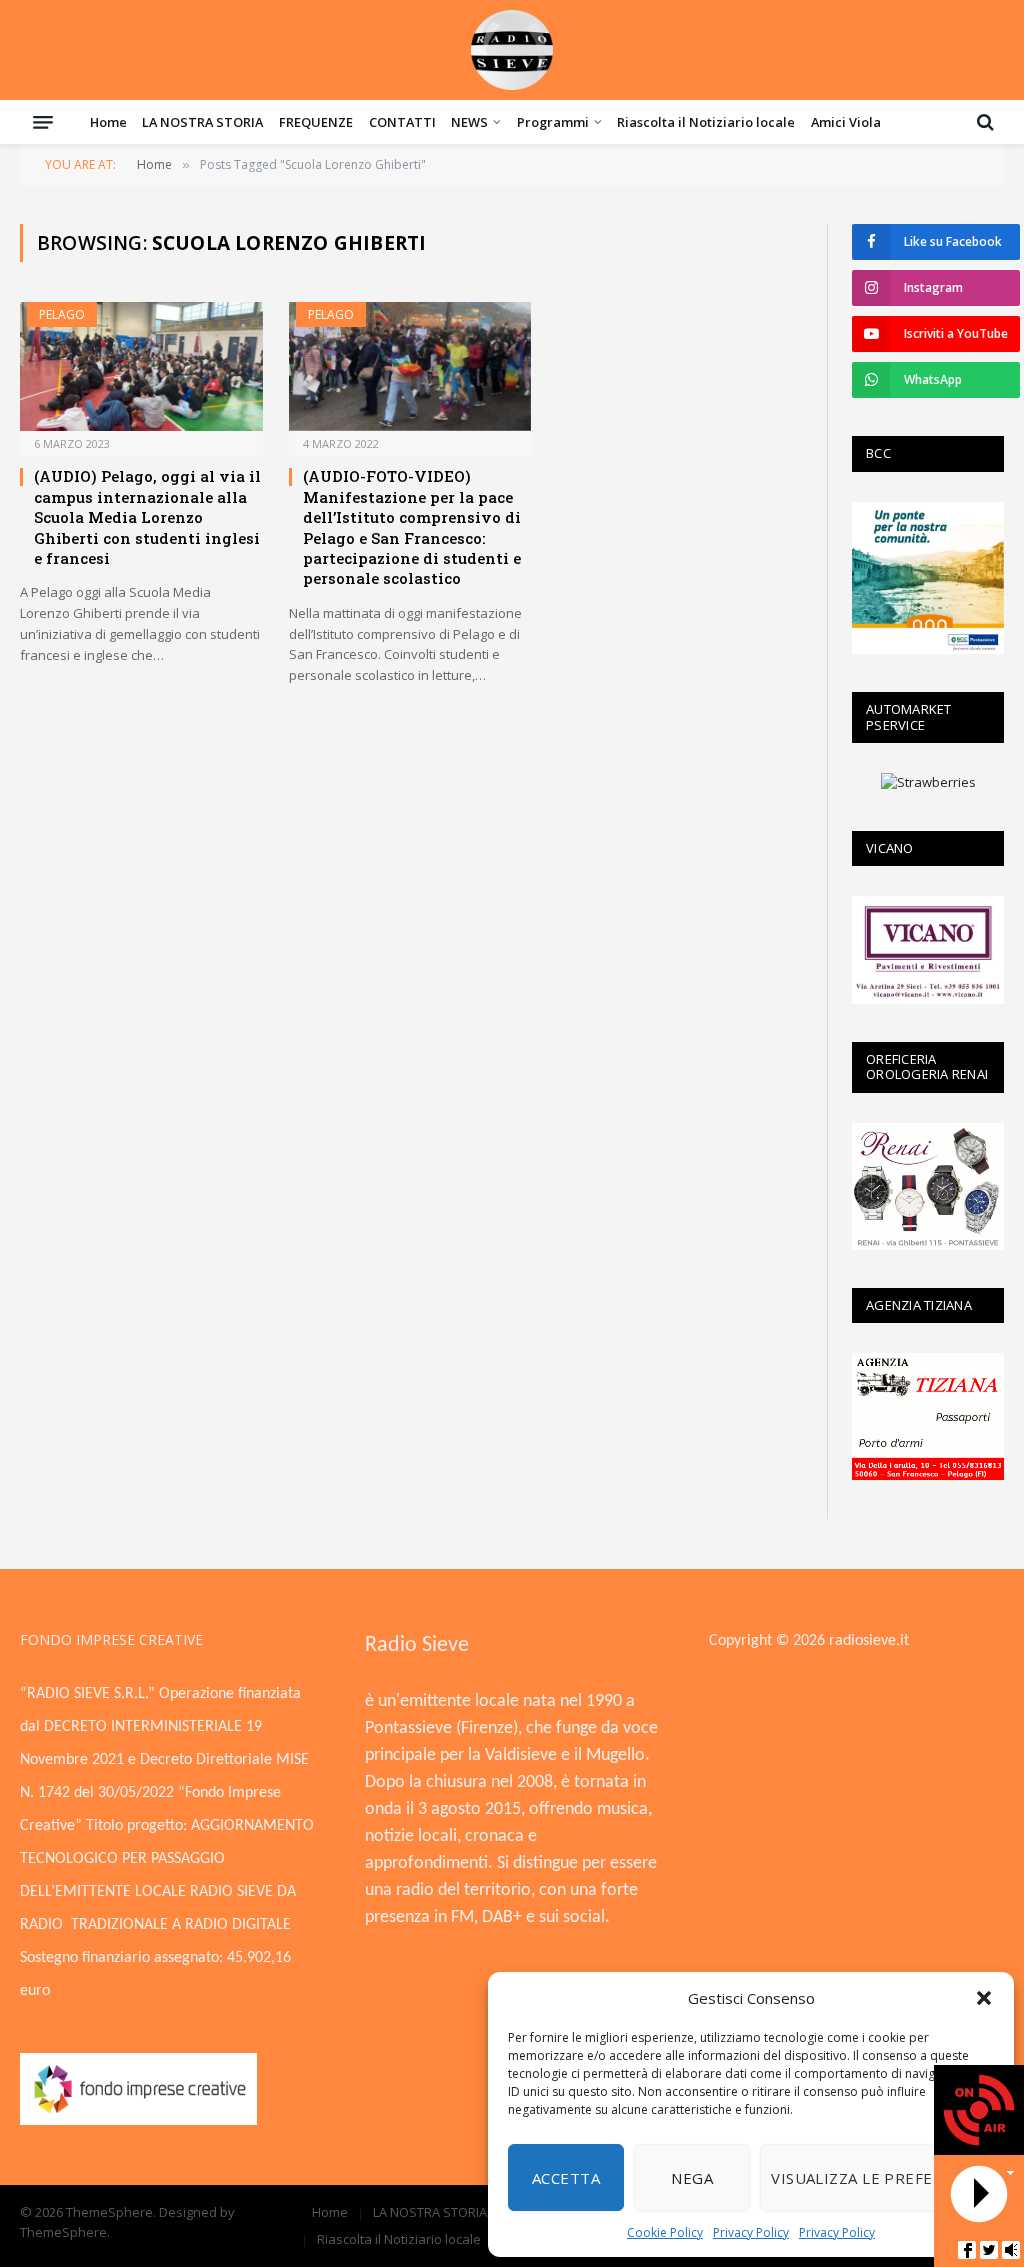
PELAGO (62, 314)
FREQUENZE (316, 122)
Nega (692, 2178)
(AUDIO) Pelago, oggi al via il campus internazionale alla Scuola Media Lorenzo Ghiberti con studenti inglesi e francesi (147, 517)
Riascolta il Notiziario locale (706, 122)
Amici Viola (846, 122)
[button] (984, 1998)
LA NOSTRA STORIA (202, 122)
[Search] (983, 122)
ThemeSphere (63, 2232)
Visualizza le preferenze (877, 2178)
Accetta (566, 2178)
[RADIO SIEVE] (512, 50)
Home (108, 122)
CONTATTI (402, 122)
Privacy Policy (751, 2232)
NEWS (469, 122)
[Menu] (43, 122)
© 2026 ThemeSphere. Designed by (127, 2212)
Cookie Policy (665, 2232)
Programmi (553, 122)
